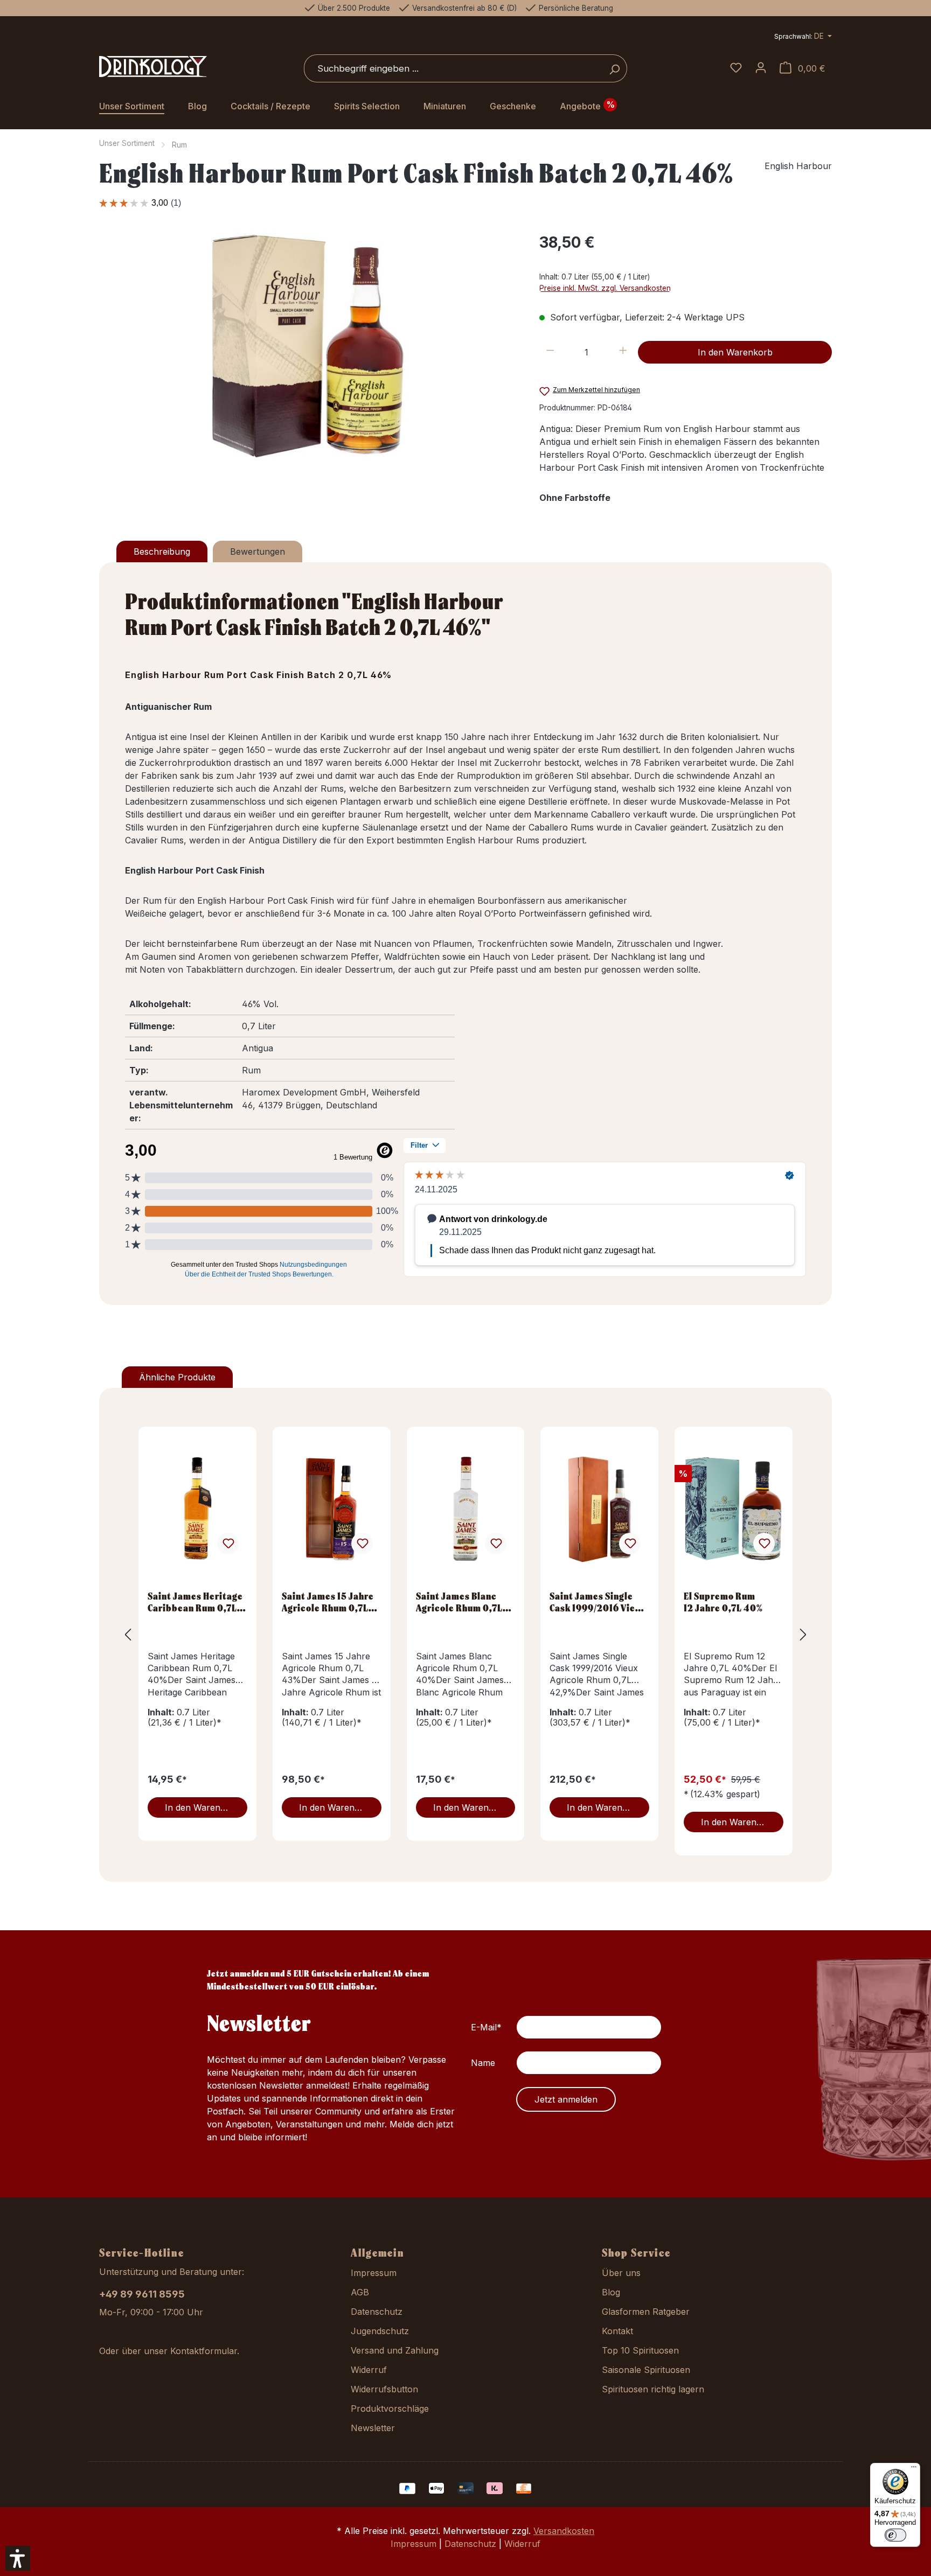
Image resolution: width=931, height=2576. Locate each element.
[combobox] (453, 68)
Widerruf (369, 2370)
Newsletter (373, 2428)
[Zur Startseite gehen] (153, 67)
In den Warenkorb (735, 352)
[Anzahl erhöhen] (623, 352)
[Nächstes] (803, 1635)
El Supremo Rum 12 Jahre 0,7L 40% (723, 1602)
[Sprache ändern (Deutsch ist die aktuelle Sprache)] (803, 37)
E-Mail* (486, 2027)
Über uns (621, 2273)
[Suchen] (614, 68)
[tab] (162, 551)
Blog (611, 2292)
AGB (360, 2292)
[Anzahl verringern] (550, 352)
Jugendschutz (380, 2331)
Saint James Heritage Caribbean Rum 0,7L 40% (195, 1602)
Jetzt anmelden (566, 2099)
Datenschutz (377, 2312)
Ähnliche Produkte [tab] (177, 1377)
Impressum (374, 2273)
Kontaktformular (204, 2351)
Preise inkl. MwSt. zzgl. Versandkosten (605, 288)
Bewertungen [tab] (258, 551)
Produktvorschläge (390, 2409)
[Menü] (914, 2469)
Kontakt (617, 2331)
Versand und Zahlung (395, 2350)
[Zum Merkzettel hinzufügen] (228, 1544)
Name (483, 2063)
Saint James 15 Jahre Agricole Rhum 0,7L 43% (328, 1602)
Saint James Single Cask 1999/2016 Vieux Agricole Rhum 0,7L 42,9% (598, 1602)
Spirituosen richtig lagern (653, 2389)
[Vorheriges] (128, 1635)
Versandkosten (564, 2531)
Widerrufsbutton (384, 2389)
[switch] (895, 2535)
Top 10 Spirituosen (640, 2350)
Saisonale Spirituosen (646, 2370)
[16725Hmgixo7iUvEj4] (308, 347)
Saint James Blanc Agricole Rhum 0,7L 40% (459, 1602)
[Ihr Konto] (761, 68)
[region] (308, 347)
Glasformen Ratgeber (646, 2312)
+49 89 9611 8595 (142, 2294)
